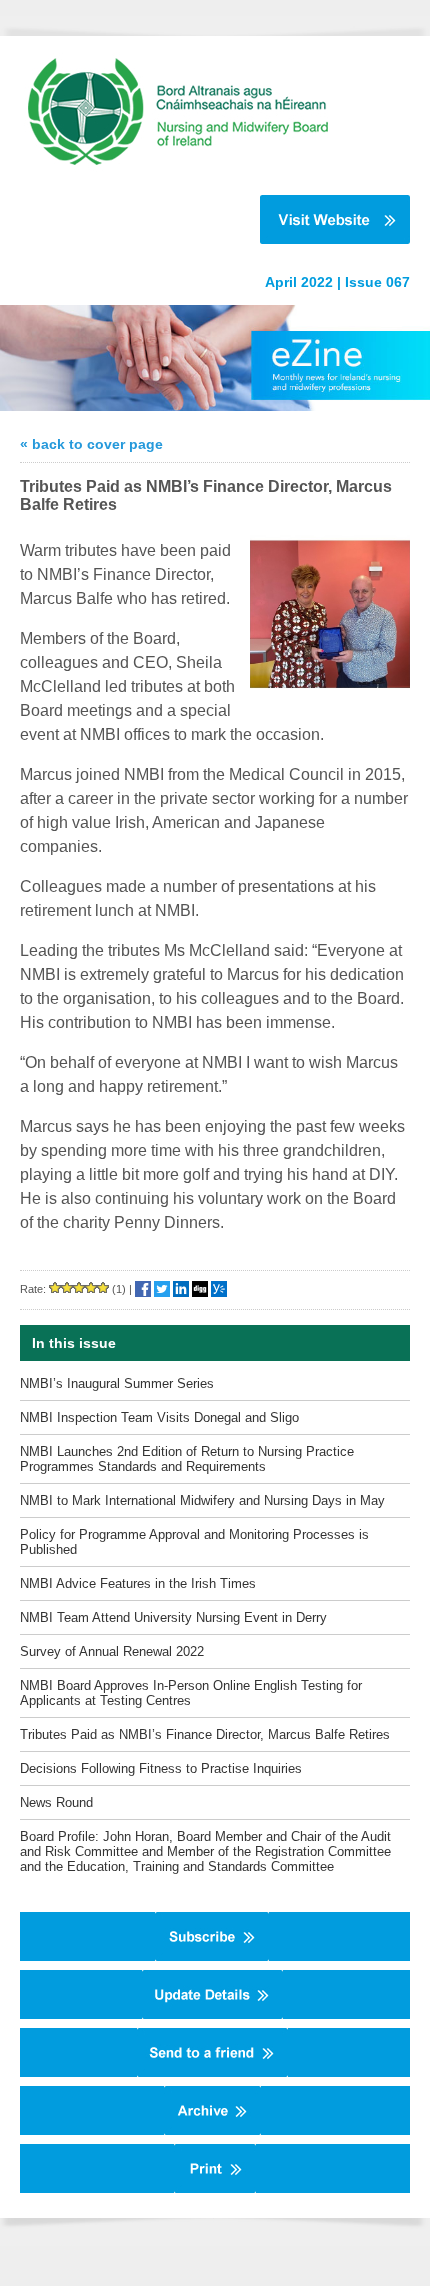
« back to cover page (91, 444)
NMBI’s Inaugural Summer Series (117, 1383)
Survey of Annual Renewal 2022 (112, 1651)
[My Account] (212, 2015)
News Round (56, 1802)
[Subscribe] (212, 1957)
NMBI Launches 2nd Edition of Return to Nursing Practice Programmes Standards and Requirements (187, 1459)
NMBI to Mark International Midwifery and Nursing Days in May (202, 1500)
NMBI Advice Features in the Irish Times (138, 1583)
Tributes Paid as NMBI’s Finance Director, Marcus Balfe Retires (205, 1734)
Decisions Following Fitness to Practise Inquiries (161, 1768)
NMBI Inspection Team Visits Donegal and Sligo (159, 1417)
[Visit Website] (205, 219)
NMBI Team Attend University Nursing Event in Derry (173, 1617)
